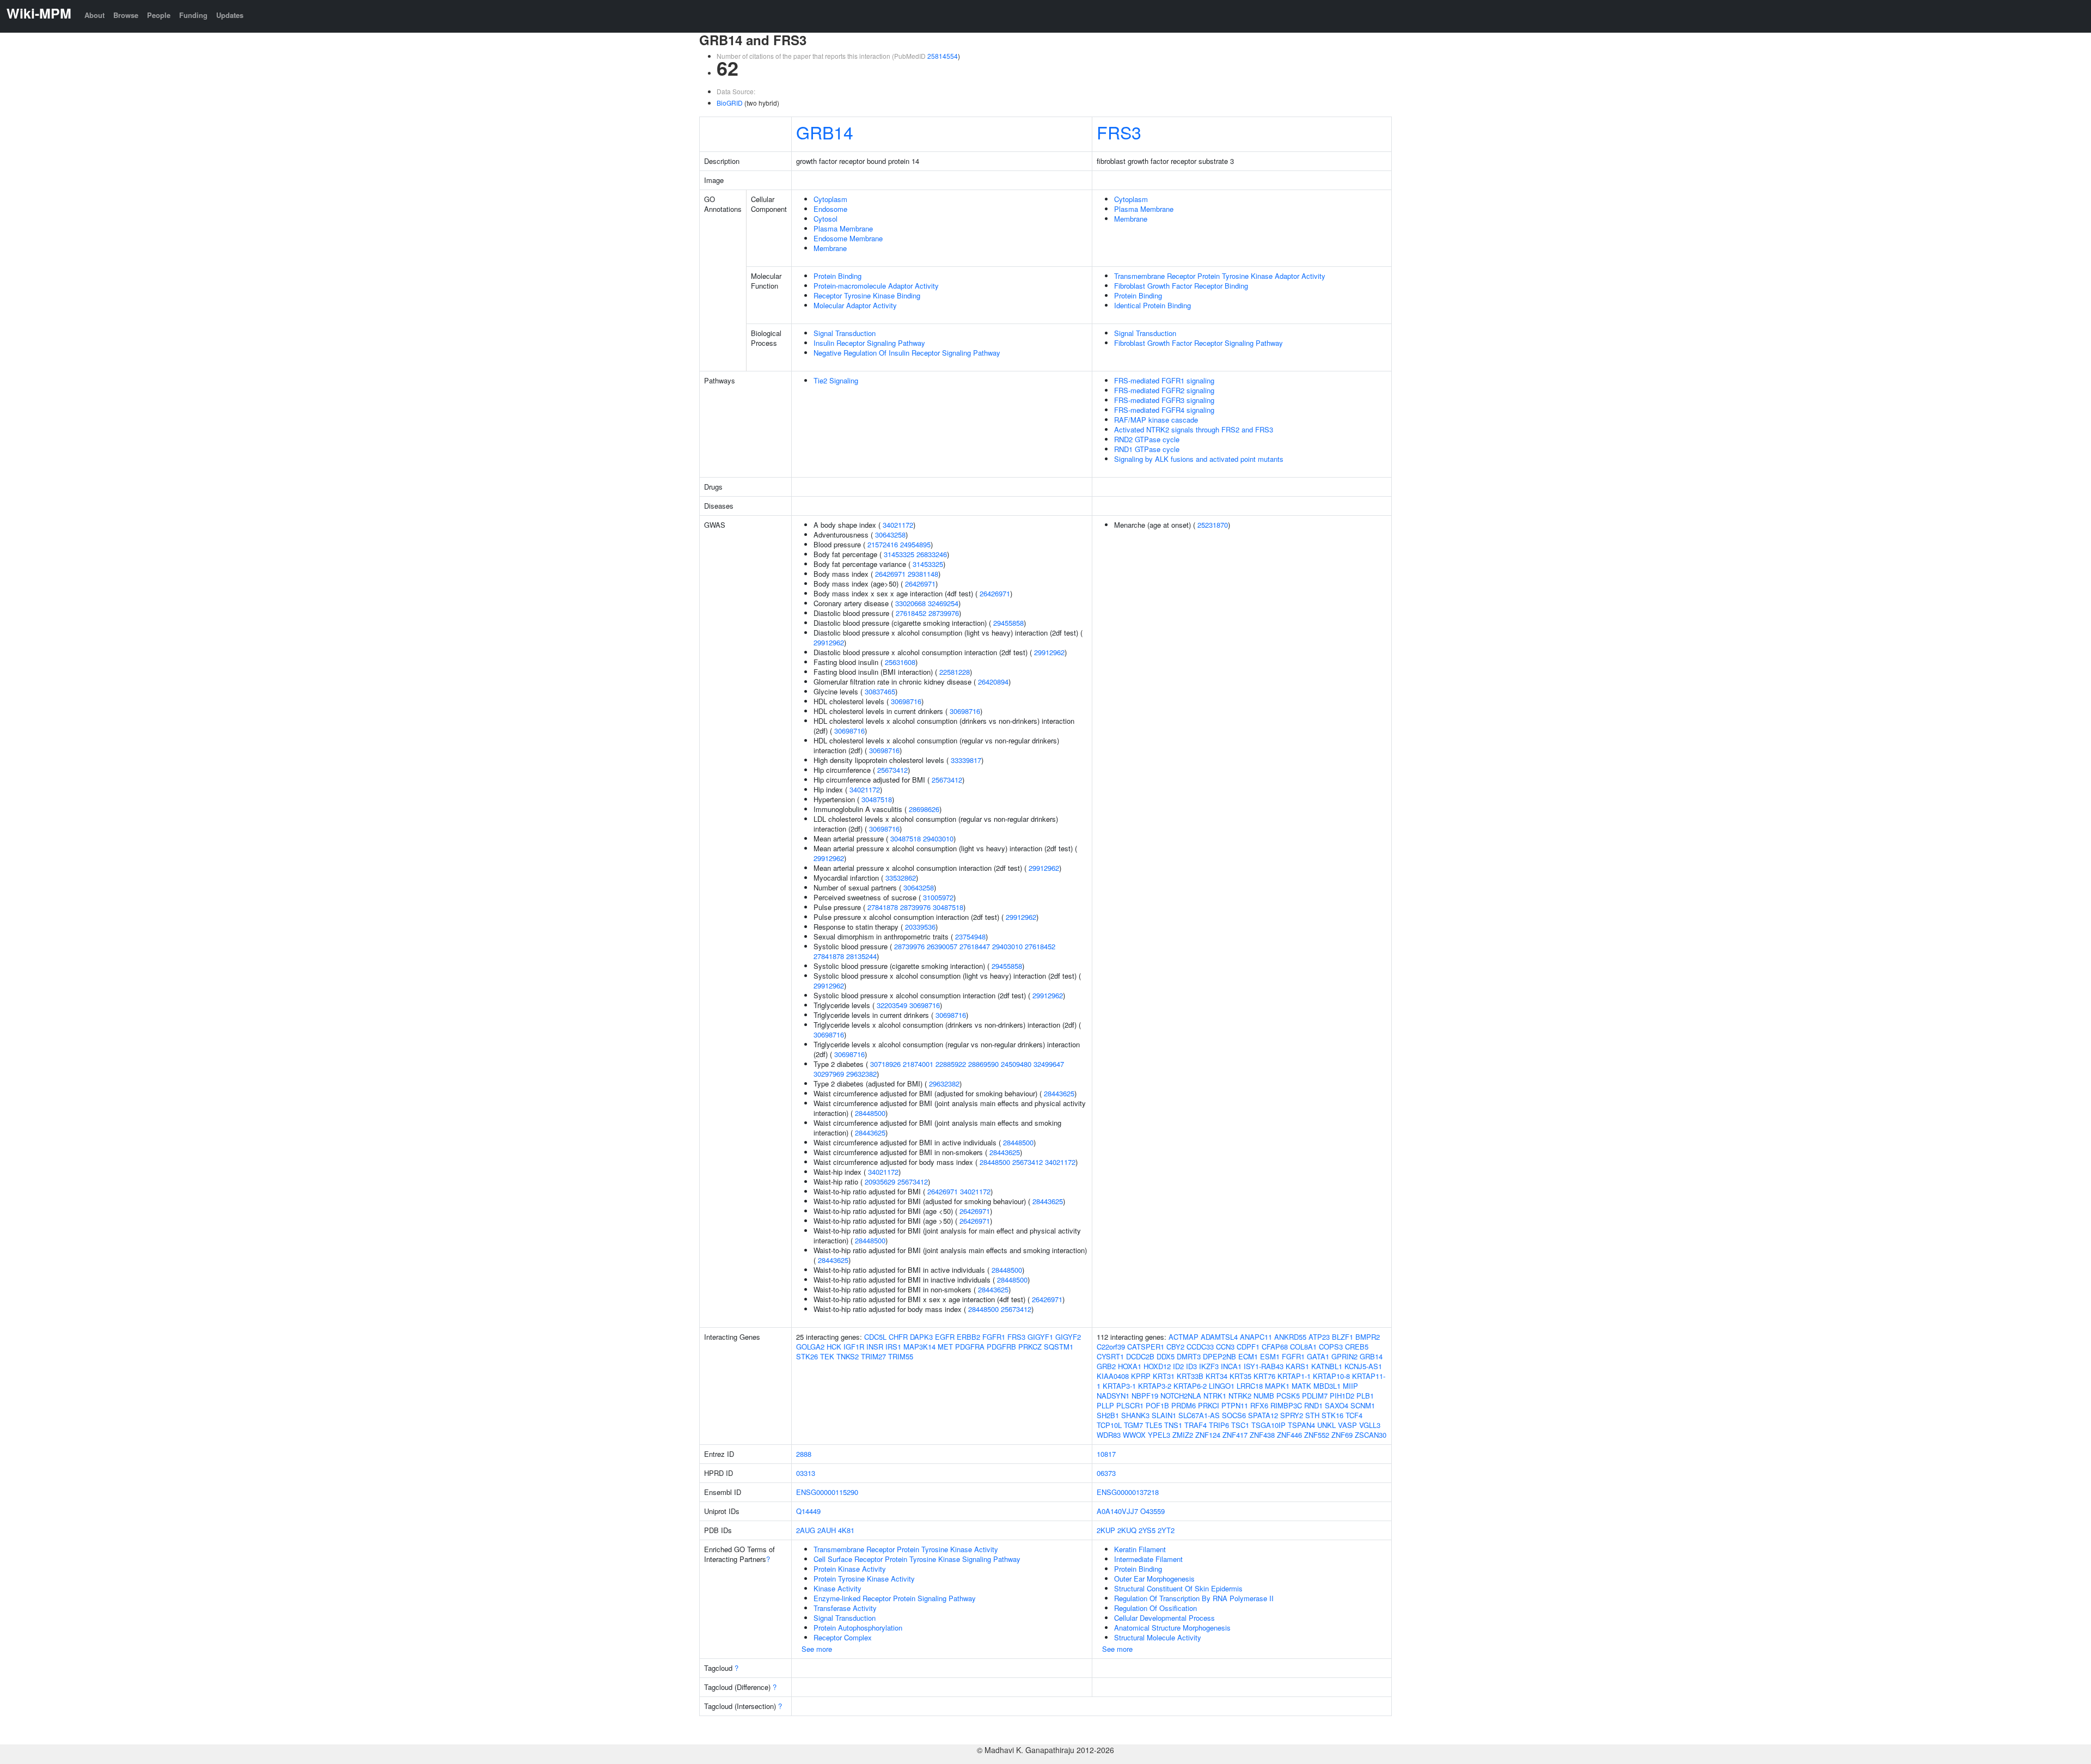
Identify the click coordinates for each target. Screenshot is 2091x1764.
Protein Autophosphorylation (858, 1628)
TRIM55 (901, 1356)
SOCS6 (1234, 1415)
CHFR (898, 1337)
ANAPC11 (1256, 1337)
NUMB (1264, 1396)
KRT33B (1190, 1376)
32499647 (1049, 1064)
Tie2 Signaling (836, 380)
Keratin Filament (1140, 1549)
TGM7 (1133, 1425)
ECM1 (1248, 1356)
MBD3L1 (1327, 1386)
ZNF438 (1262, 1435)
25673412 (892, 770)
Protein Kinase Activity (850, 1569)
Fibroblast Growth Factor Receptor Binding (1181, 286)
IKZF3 (1209, 1366)
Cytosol (826, 219)
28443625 (1059, 1093)
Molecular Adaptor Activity (855, 305)
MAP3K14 (919, 1347)
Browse (126, 15)
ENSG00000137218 (1128, 1492)
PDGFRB (1001, 1347)
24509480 (1016, 1064)
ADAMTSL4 (1219, 1337)
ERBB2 (968, 1337)
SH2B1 (1108, 1415)
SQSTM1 (1059, 1347)
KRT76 (1264, 1376)
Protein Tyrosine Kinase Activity (864, 1579)
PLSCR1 (1130, 1405)
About (94, 15)
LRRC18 (1250, 1386)
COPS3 (1331, 1347)
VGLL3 (1370, 1425)
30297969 (829, 1074)
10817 (1106, 1454)
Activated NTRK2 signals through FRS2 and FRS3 (1194, 429)
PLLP (1105, 1405)
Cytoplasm (830, 199)
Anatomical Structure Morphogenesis (1172, 1628)
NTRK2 (1240, 1396)
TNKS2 (848, 1356)
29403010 (938, 838)
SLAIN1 (1164, 1415)
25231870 (1213, 525)
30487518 (877, 799)
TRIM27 (873, 1356)
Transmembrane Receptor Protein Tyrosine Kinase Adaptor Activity (1220, 276)
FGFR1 (994, 1337)
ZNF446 (1289, 1435)
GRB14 (825, 132)
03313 (806, 1473)
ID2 (1178, 1366)
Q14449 (808, 1511)
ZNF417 (1235, 1435)
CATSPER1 (1146, 1347)
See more (817, 1649)
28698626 (924, 809)
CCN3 (1225, 1347)
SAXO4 (1337, 1405)
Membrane (830, 248)
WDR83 (1109, 1435)
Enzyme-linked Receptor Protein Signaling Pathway (895, 1598)
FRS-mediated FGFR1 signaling (1164, 380)
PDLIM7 (1315, 1396)
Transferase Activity (845, 1608)
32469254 (943, 603)
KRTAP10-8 (1331, 1376)
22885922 (951, 1064)
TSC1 (1240, 1425)
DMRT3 (1189, 1356)
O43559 (1153, 1511)
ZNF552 (1317, 1435)
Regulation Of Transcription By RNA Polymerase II (1194, 1598)
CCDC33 (1200, 1347)
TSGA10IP (1268, 1425)
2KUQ (1127, 1530)
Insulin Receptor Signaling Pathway (869, 343)
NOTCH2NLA (1181, 1396)
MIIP (1350, 1386)
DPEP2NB (1219, 1356)
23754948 (970, 936)
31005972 (938, 897)
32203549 (892, 1005)
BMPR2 (1368, 1337)
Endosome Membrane (848, 238)
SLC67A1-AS (1199, 1415)
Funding (193, 15)
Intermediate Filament (1148, 1559)
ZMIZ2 (1183, 1435)
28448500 (870, 1113)
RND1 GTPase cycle (1147, 449)
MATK (1301, 1386)
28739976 (944, 613)
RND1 (1313, 1405)
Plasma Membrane (843, 228)
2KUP (1106, 1530)
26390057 (942, 946)
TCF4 (1354, 1415)
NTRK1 (1215, 1396)
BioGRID (730, 103)
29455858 (1008, 623)
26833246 (932, 554)
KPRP (1141, 1376)
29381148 (923, 574)
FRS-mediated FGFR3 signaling (1164, 400)
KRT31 (1164, 1376)
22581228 (955, 672)
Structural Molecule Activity (1158, 1637)
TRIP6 (1219, 1425)
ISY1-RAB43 (1264, 1366)
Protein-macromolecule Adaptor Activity (876, 286)
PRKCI (1209, 1405)
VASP (1347, 1425)
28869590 (983, 1064)
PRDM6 (1184, 1405)
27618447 (975, 946)
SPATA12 (1263, 1415)
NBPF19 (1145, 1396)
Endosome (830, 209)
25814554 (943, 56)
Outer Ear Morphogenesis (1154, 1579)
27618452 (911, 613)
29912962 (829, 642)
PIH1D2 (1342, 1396)
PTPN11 (1235, 1405)
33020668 (910, 603)
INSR (875, 1347)
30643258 (890, 535)
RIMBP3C (1286, 1405)
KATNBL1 (1327, 1366)
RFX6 (1259, 1405)
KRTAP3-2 (1155, 1386)
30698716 (906, 701)
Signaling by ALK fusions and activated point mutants (1199, 459)
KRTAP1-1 (1294, 1376)
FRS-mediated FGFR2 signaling (1164, 390)
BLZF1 (1343, 1337)
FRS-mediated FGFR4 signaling (1164, 410)
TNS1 (1173, 1425)
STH (1312, 1415)
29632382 (861, 1074)
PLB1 (1365, 1396)
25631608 (900, 662)
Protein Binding (837, 276)
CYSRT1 (1110, 1356)
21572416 (883, 544)
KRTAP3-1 (1119, 1386)
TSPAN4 (1301, 1425)
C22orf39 (1111, 1347)
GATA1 (1318, 1356)
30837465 (880, 691)
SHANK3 (1135, 1415)
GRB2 (1106, 1366)
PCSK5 (1288, 1396)
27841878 (883, 907)
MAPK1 (1277, 1386)
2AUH (827, 1530)
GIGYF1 (1040, 1337)
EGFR (945, 1337)
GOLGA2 (810, 1347)
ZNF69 (1342, 1435)
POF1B (1157, 1405)
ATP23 (1319, 1337)
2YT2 (1166, 1530)
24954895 (915, 544)
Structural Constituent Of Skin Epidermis (1178, 1588)
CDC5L (875, 1337)
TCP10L (1109, 1425)
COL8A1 (1303, 1347)
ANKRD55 (1290, 1337)
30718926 (885, 1064)
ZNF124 (1208, 1435)
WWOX (1134, 1435)
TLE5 (1154, 1425)
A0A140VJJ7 (1117, 1511)
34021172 (898, 525)
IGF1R (854, 1347)
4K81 (846, 1530)
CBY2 (1175, 1347)
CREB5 (1357, 1347)
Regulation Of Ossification (1155, 1608)
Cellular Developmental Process (1164, 1618)
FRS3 (1119, 132)
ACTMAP (1184, 1337)
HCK (834, 1347)
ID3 (1191, 1366)
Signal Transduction (845, 333)
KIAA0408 (1113, 1376)
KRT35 (1240, 1376)
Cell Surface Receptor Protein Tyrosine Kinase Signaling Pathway (917, 1559)
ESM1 (1270, 1356)
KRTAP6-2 (1190, 1386)
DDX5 (1166, 1356)
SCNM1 (1363, 1405)
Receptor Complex (843, 1637)
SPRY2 (1292, 1415)
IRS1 (893, 1347)
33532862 (901, 878)
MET (945, 1347)
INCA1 (1231, 1366)
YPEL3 (1159, 1435)
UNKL (1326, 1425)
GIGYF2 (1068, 1337)
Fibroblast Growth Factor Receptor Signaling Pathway (1199, 343)
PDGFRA (970, 1347)
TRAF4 (1196, 1425)
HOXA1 (1130, 1366)
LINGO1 (1222, 1386)
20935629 (880, 1182)
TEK (827, 1356)
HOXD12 (1157, 1366)
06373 (1106, 1473)
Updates (230, 15)
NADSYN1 (1113, 1396)
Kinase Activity (837, 1588)
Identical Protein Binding (1153, 305)
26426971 (890, 574)
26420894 (993, 682)
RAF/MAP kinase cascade (1156, 420)
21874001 (918, 1064)
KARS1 (1297, 1366)
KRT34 (1216, 1376)
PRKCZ (1030, 1347)
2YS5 (1147, 1530)
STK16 (1332, 1415)
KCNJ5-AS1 (1363, 1366)
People (159, 15)
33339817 (966, 760)
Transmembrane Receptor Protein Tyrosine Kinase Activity (906, 1549)
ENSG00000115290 (827, 1492)
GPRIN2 (1344, 1356)
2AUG (806, 1530)
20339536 (920, 927)
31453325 (899, 554)
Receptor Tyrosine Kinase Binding (867, 295)
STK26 (807, 1356)
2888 (804, 1454)
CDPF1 (1248, 1347)
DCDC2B (1140, 1356)
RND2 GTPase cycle (1147, 439)
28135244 (861, 956)
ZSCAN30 (1371, 1435)
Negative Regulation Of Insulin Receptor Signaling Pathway (907, 353)
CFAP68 (1275, 1347)
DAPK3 (921, 1337)
